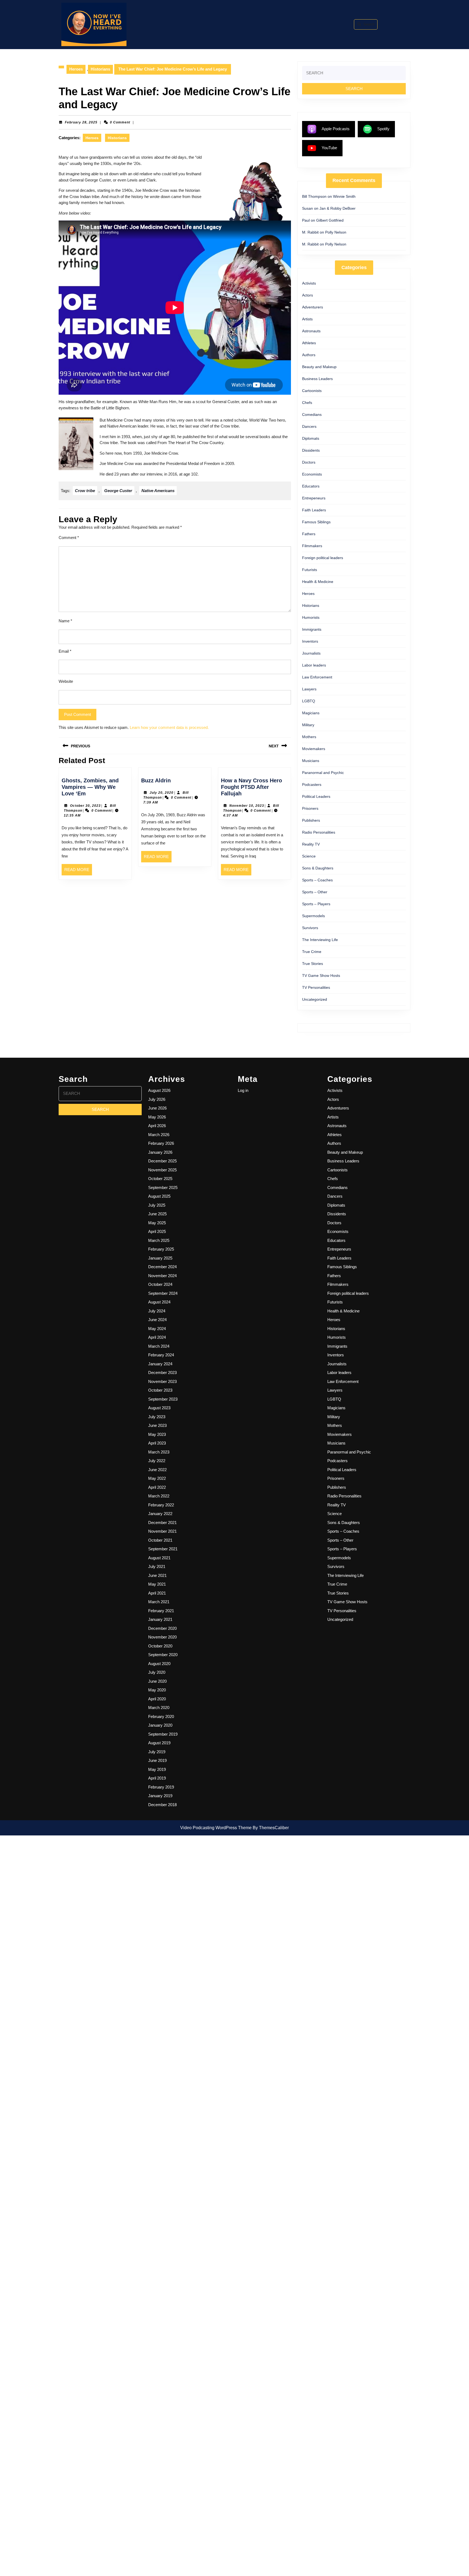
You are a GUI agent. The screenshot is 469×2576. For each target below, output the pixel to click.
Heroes (76, 69)
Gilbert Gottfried (330, 220)
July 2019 (157, 1752)
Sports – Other (315, 892)
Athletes (309, 343)
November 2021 (162, 1531)
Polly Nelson (336, 232)
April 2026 (157, 1126)
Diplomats (311, 438)
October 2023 (160, 1390)
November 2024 (162, 1276)
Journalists (311, 653)
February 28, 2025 (81, 122)
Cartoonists (312, 391)
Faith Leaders (314, 510)
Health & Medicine (318, 582)
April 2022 (157, 1487)
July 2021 (157, 1566)
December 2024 (162, 1267)
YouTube (329, 148)
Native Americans (158, 491)
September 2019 (163, 1734)
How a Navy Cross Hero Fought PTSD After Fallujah (251, 787)
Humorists (311, 617)
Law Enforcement (317, 677)
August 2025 (159, 1196)
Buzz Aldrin (156, 780)
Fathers (309, 534)
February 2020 (161, 1716)
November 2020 (162, 1637)
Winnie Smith (344, 196)
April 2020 (157, 1699)
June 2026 (157, 1108)
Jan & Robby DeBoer (338, 208)
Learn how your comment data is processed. (169, 727)
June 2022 (157, 1470)
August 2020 (159, 1664)
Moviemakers (314, 749)
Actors (308, 295)
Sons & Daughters (318, 868)
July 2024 (157, 1311)
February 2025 (161, 1249)
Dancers (309, 426)
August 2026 (159, 1090)
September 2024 (163, 1293)
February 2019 (161, 1787)
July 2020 (157, 1672)
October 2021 (160, 1540)
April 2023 (157, 1443)
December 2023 (162, 1373)
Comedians (312, 415)
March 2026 (159, 1135)
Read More (78, 871)
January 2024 (160, 1364)
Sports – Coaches (317, 880)
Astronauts (311, 331)
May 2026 (157, 1117)
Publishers (311, 820)
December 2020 (162, 1628)
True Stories (313, 964)
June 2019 (157, 1760)
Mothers (309, 737)
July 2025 (157, 1205)
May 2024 (157, 1329)
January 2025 (160, 1258)
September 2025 (163, 1187)
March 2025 (159, 1240)
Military (308, 725)
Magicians (311, 713)
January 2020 (160, 1725)
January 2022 (160, 1514)
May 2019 (157, 1769)
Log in (243, 1090)
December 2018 (162, 1805)
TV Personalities (316, 987)
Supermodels (313, 916)
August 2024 (159, 1302)
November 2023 (162, 1381)
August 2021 (159, 1558)
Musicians (311, 761)
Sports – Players (316, 904)
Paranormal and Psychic (323, 773)
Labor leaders (314, 665)
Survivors (310, 928)
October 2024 (160, 1284)
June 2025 (157, 1214)
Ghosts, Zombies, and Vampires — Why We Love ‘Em (90, 787)
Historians (100, 69)
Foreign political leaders (323, 558)
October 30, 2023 (85, 806)
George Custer (118, 491)
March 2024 (159, 1346)
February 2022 (161, 1505)
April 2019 (157, 1778)
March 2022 (159, 1496)
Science (309, 856)
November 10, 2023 (247, 806)
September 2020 (163, 1655)
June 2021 (157, 1575)
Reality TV (311, 844)
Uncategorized (315, 999)
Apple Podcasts (336, 129)
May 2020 (157, 1690)
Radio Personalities (319, 832)
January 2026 (160, 1152)
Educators (311, 486)
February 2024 (161, 1355)
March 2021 (159, 1602)
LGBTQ (309, 701)
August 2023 (159, 1408)
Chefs (307, 403)
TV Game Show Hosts (321, 975)
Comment (69, 538)
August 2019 (159, 1743)
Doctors (309, 462)
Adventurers (313, 307)
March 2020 (159, 1708)
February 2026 (161, 1143)
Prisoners (310, 808)
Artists (307, 319)
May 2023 (157, 1434)
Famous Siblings (316, 522)
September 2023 (163, 1399)
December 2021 (162, 1523)
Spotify (383, 129)
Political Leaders (316, 796)
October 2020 (160, 1646)
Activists (309, 283)
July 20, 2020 (161, 793)
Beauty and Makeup (319, 367)
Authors (309, 355)
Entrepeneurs (314, 498)
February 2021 (161, 1611)
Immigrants (312, 629)
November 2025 (162, 1170)
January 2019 (160, 1796)
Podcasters (312, 785)
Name (65, 621)
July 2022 (157, 1461)
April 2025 (157, 1231)
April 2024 (157, 1337)
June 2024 (157, 1320)
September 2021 (163, 1549)
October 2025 (160, 1179)
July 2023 (157, 1417)
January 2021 (160, 1619)
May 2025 (157, 1223)
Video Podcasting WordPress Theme (216, 1828)
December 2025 (162, 1161)
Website (66, 681)
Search (369, 24)
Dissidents (311, 450)
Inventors (310, 641)
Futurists (310, 570)
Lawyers (309, 689)
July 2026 (157, 1099)
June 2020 (157, 1681)
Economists (312, 474)
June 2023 (157, 1425)
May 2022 (157, 1478)
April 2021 (157, 1593)
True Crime (312, 952)
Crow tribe (85, 491)
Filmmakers (312, 546)
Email (65, 651)
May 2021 (157, 1584)
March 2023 (159, 1452)
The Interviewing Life (320, 940)
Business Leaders (317, 379)
